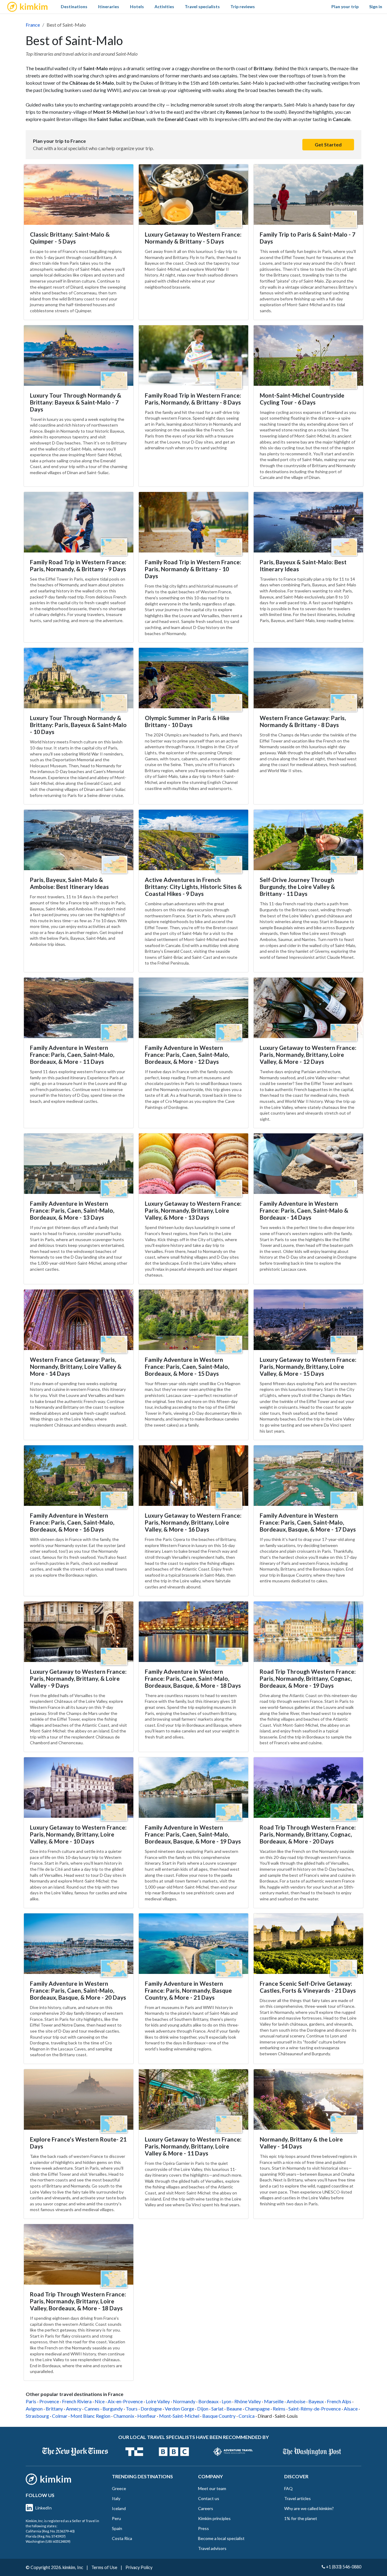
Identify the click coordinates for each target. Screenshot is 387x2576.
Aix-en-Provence (125, 2401)
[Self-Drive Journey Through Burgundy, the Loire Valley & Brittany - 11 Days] (308, 840)
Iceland (119, 2508)
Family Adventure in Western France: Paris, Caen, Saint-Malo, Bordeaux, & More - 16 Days (72, 1522)
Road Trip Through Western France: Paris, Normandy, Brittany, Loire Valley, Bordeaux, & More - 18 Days (78, 2301)
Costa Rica (122, 2538)
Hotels (137, 7)
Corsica (247, 2416)
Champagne (257, 2409)
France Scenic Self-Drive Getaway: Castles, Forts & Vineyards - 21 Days (308, 1987)
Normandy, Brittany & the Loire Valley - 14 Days (301, 2143)
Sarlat (217, 2409)
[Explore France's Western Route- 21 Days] (79, 2099)
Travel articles (298, 2498)
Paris (31, 2401)
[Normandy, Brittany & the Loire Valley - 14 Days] (308, 2099)
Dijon (203, 2409)
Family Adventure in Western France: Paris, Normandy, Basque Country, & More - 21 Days (188, 1990)
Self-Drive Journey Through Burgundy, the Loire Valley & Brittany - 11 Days (297, 887)
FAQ (288, 2488)
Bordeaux (208, 2401)
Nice (100, 2401)
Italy (116, 2498)
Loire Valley (158, 2401)
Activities (164, 7)
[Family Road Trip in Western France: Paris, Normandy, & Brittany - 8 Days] (193, 356)
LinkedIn (44, 2508)
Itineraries (109, 7)
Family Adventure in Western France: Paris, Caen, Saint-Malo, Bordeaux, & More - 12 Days (187, 1055)
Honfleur (147, 2416)
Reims (279, 2409)
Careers (206, 2508)
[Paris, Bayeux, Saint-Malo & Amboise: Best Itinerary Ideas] (79, 840)
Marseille (274, 2401)
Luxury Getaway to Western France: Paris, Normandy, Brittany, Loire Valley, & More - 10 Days (78, 1834)
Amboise (296, 2401)
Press (203, 2528)
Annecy (74, 2409)
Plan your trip (345, 7)
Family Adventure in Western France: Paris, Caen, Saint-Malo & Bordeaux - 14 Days (304, 1210)
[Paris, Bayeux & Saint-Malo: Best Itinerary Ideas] (308, 522)
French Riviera (77, 2401)
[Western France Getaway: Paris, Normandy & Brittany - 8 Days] (308, 678)
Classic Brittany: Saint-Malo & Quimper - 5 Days (70, 238)
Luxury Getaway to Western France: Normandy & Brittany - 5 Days (193, 238)
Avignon (34, 2409)
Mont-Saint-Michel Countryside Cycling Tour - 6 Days (302, 399)
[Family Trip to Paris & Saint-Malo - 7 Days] (308, 195)
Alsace (351, 2409)
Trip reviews (243, 7)
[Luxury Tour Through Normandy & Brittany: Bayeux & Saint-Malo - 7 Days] (79, 356)
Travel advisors (212, 2548)
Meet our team (212, 2488)
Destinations (74, 7)
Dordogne (151, 2409)
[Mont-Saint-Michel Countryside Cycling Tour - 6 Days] (308, 356)
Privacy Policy (139, 2567)
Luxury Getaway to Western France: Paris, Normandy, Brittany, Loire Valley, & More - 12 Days (308, 1055)
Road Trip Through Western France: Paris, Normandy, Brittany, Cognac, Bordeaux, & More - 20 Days (308, 1834)
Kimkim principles (214, 2518)
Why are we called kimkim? (309, 2508)
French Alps (339, 2401)
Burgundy (113, 2409)
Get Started (328, 144)
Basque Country (219, 2416)
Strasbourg (37, 2416)
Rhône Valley (248, 2401)
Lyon (226, 2401)
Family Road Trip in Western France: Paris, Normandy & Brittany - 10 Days (193, 569)
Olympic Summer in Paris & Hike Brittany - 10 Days (187, 721)
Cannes (92, 2409)
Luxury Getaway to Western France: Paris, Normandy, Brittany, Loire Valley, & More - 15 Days (308, 1367)
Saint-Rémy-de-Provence (315, 2409)
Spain (117, 2528)
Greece (119, 2488)
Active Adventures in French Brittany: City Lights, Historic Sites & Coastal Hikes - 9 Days (193, 887)
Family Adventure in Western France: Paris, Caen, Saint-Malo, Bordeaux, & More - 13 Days (72, 1210)
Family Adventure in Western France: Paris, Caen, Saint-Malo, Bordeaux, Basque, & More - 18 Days (193, 1678)
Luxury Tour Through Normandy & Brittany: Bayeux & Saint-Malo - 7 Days (76, 402)
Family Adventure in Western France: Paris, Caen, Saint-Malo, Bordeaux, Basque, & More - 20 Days (78, 1990)
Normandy (184, 2401)
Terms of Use (104, 2567)
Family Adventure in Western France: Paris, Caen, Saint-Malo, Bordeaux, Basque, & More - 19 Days (193, 1834)
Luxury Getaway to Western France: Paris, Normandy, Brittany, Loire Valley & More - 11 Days (193, 2146)
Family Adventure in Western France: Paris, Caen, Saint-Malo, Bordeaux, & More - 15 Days (187, 1367)
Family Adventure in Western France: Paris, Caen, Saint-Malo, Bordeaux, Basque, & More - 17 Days (308, 1522)
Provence (49, 2401)
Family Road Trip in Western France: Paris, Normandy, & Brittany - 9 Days (78, 565)
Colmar (60, 2416)
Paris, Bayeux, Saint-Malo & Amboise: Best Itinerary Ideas (69, 883)
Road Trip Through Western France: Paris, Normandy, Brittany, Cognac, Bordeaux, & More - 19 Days (308, 1678)
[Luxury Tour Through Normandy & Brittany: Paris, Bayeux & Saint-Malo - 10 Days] (79, 678)
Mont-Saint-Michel (179, 2416)
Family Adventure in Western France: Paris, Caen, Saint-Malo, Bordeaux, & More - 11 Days (72, 1055)
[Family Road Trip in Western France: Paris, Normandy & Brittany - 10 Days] (193, 522)
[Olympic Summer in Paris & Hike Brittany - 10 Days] (193, 678)
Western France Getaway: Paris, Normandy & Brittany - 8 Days (303, 721)
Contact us (209, 2498)
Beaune (234, 2409)
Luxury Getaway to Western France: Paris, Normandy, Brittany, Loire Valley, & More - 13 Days (193, 1210)
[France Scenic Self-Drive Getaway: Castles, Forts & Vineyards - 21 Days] (308, 1944)
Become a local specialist (221, 2538)
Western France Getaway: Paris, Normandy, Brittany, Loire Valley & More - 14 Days (76, 1367)
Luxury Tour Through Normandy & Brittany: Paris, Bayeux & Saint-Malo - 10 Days (78, 725)
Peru (116, 2518)
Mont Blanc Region (90, 2416)
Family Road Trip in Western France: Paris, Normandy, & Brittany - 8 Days (193, 399)
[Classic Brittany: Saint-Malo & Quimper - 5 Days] (79, 195)
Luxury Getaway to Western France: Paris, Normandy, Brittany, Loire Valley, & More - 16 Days (193, 1522)
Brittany (54, 2409)
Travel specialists (202, 7)
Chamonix (124, 2416)
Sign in (376, 7)
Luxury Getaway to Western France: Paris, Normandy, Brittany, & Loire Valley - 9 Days (78, 1678)
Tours (132, 2409)
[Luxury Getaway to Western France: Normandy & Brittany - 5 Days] (193, 195)
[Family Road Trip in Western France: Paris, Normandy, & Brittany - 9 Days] (79, 522)
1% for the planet (301, 2518)
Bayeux (316, 2401)
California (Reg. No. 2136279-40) (50, 2531)
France (33, 25)
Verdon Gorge (179, 2409)
